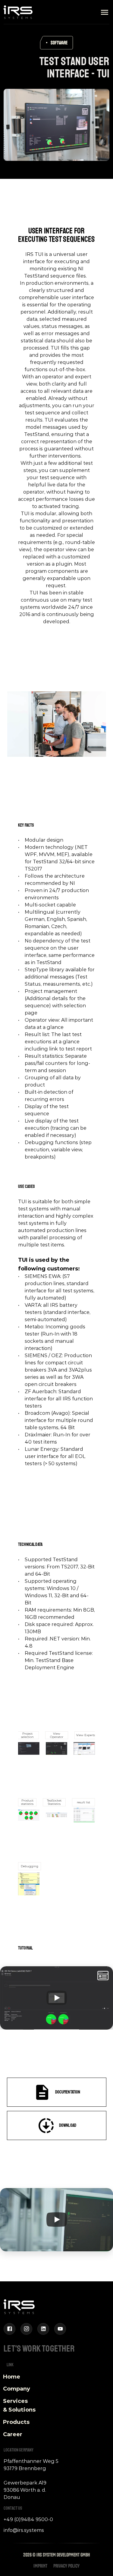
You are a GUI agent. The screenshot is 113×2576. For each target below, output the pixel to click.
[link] (35, 47)
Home (12, 2377)
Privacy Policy (66, 2566)
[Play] (57, 1998)
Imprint (40, 2566)
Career (13, 2434)
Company (17, 2389)
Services (16, 2401)
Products (16, 2422)
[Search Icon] (15, 97)
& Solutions (19, 2410)
